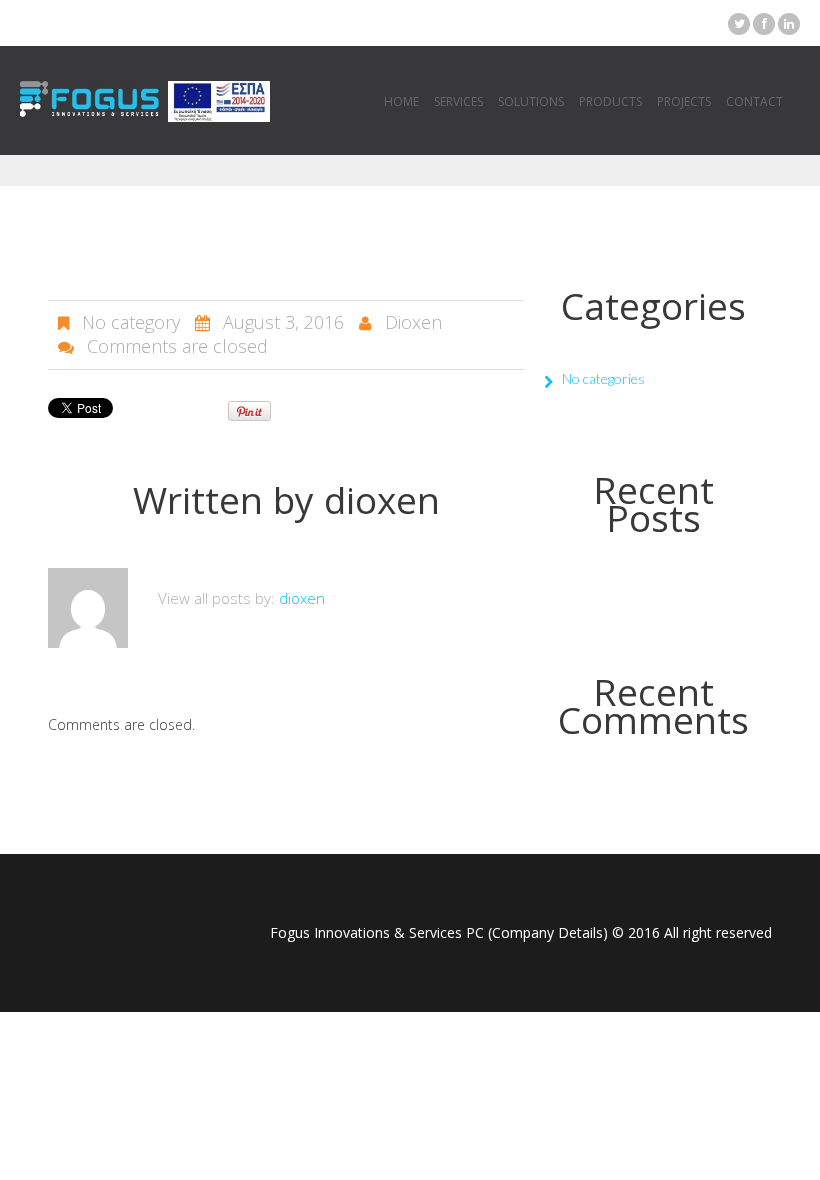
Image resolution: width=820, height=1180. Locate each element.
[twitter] (739, 24)
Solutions (531, 101)
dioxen (413, 322)
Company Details (547, 932)
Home (401, 101)
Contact (754, 101)
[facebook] (764, 24)
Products (610, 101)
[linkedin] (789, 24)
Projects (684, 101)
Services (458, 101)
